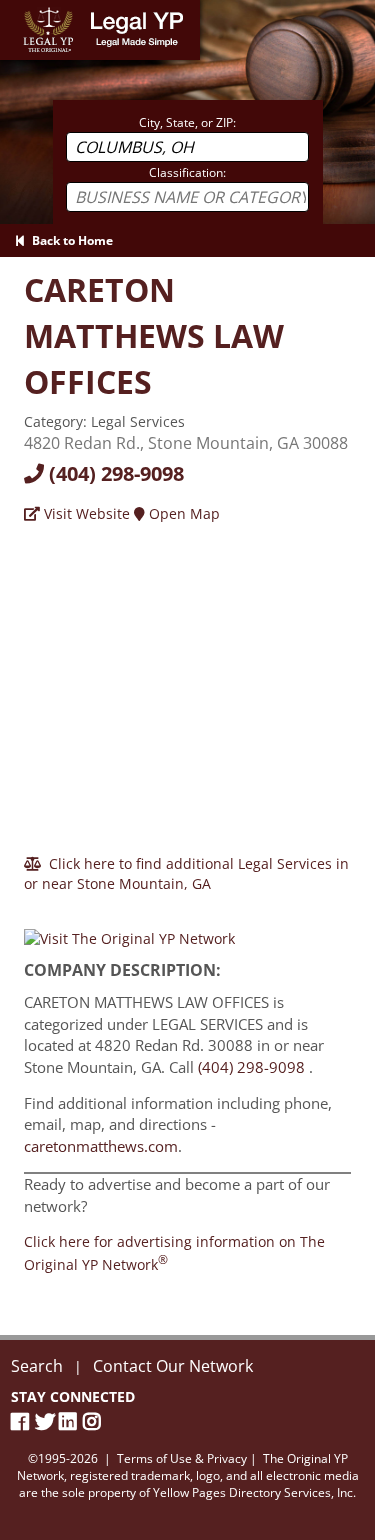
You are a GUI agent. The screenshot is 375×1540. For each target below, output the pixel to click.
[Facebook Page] (23, 1421)
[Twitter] (47, 1421)
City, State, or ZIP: (187, 122)
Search (37, 1366)
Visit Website (85, 513)
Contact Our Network (173, 1366)
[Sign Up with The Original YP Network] (129, 930)
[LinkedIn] (71, 1421)
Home (19, 9)
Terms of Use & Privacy (182, 1458)
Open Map (182, 513)
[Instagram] (95, 1421)
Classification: (187, 172)
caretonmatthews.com (101, 1146)
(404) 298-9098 (114, 473)
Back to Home (69, 240)
